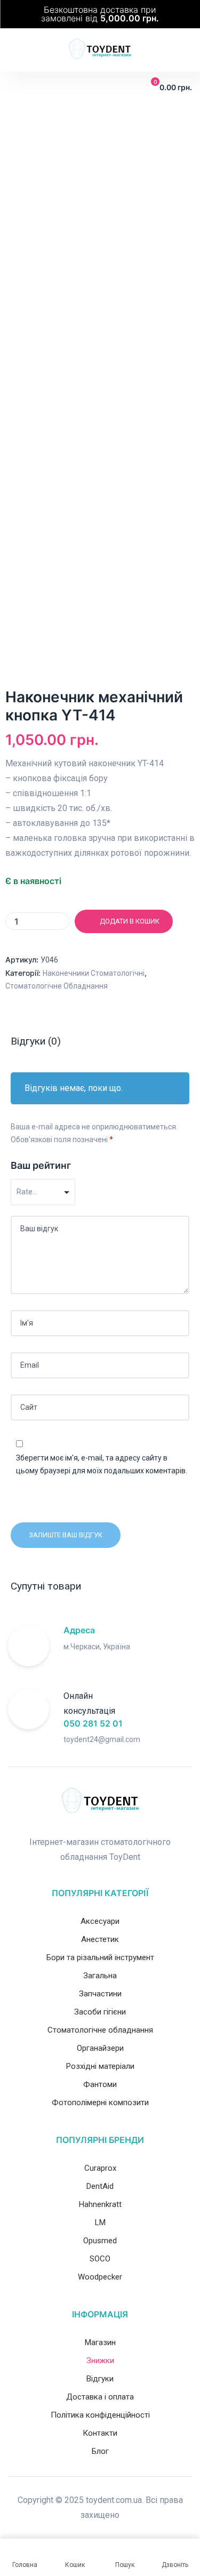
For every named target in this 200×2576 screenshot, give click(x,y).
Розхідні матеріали (100, 2066)
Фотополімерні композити (100, 2102)
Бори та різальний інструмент (100, 1957)
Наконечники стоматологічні (94, 973)
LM (100, 2222)
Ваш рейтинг (41, 1165)
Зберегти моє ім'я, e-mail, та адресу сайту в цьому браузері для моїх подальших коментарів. (102, 1464)
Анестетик (100, 1939)
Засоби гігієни (100, 2012)
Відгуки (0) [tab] (36, 1041)
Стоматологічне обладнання (57, 986)
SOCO (100, 2259)
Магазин (100, 2342)
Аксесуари (100, 1921)
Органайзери (100, 2048)
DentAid (100, 2186)
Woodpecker (100, 2277)
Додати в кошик (130, 921)
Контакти (100, 2433)
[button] (15, 87)
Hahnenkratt (100, 2204)
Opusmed (100, 2241)
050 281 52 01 (93, 1723)
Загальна (100, 1976)
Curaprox (100, 2168)
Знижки (100, 2361)
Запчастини (100, 1994)
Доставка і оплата (100, 2397)
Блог (100, 2451)
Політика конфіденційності (100, 2415)
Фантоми (100, 2084)
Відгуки (100, 2379)
